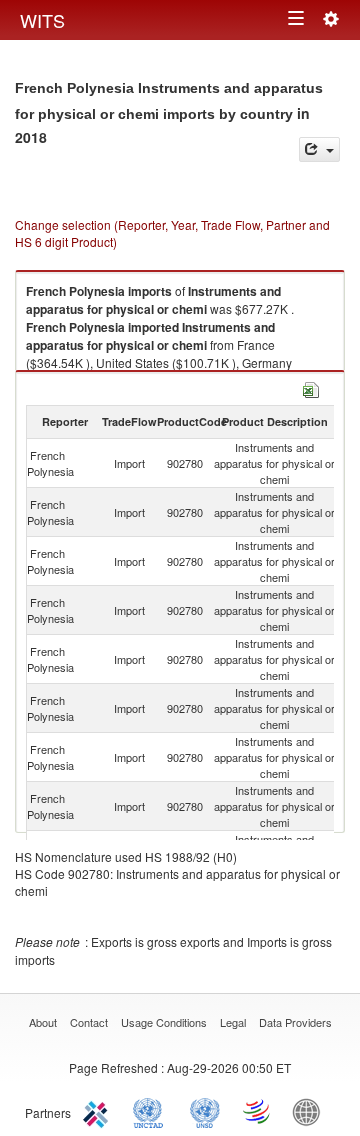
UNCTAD (152, 1111)
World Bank (311, 1111)
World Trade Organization (258, 1111)
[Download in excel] (311, 387)
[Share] (319, 149)
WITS (42, 20)
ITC (99, 1111)
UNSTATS (205, 1111)
